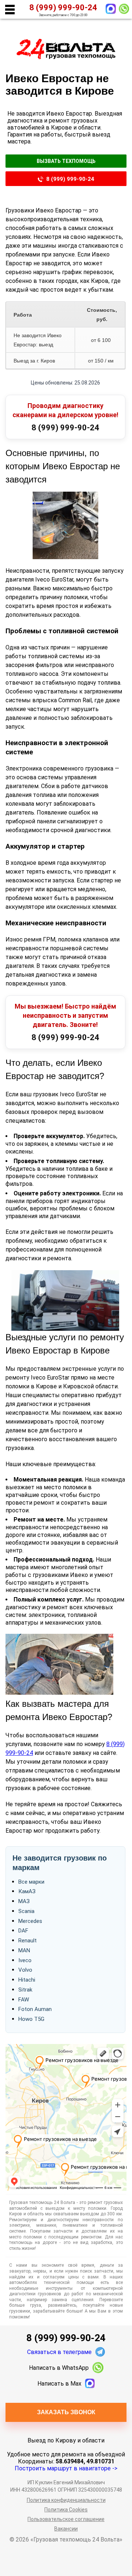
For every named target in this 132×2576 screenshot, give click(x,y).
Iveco (25, 1960)
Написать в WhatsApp (59, 2368)
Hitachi (27, 1980)
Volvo (25, 1970)
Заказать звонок (66, 2412)
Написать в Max (59, 2384)
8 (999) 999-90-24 (70, 179)
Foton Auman (35, 2009)
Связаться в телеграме (59, 2352)
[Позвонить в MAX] (111, 9)
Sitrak (25, 1990)
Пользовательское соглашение (66, 2519)
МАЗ (24, 1901)
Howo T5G (31, 2019)
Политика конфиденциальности (66, 2500)
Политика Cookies (66, 2510)
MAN (24, 1950)
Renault (27, 1941)
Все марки (31, 1882)
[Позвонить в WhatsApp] (124, 9)
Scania (26, 1911)
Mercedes (30, 1921)
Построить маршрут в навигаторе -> (66, 2468)
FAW (24, 2000)
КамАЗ (27, 1891)
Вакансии (66, 2529)
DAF (23, 1931)
